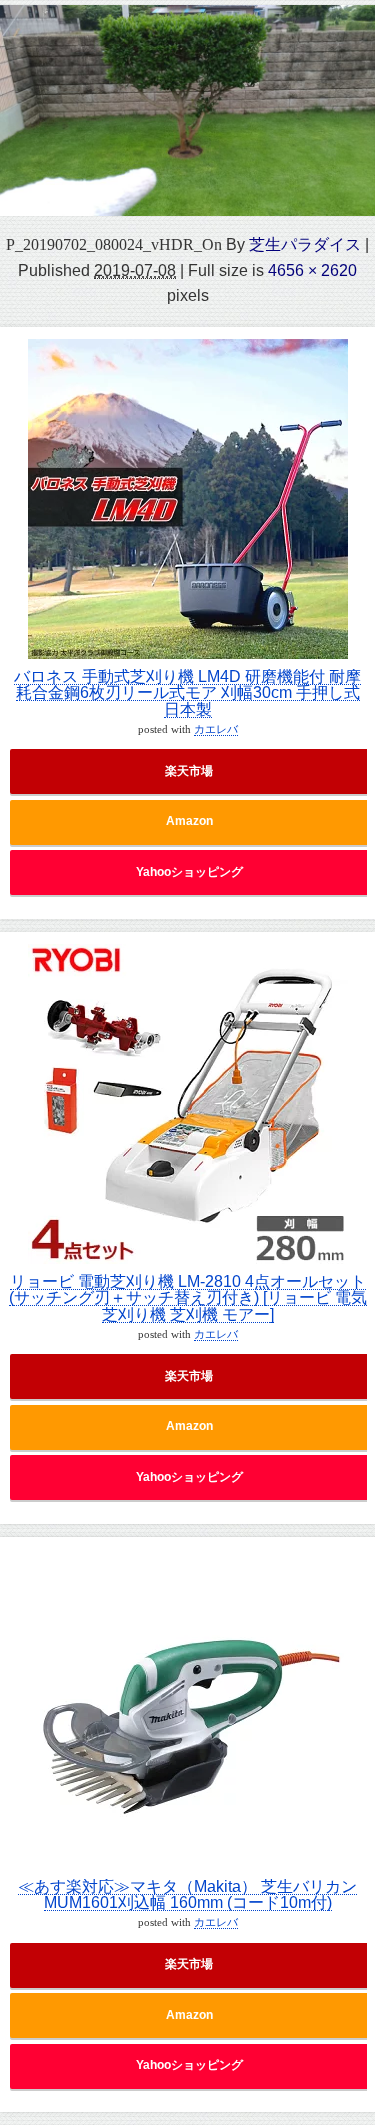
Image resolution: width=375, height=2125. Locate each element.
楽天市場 (189, 771)
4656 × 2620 (312, 270)
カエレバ (216, 729)
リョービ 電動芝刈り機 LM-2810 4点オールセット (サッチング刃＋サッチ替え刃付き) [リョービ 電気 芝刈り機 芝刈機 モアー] (188, 1297)
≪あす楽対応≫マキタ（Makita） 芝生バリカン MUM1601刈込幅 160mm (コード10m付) (187, 1894)
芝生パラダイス (305, 244)
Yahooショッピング (189, 872)
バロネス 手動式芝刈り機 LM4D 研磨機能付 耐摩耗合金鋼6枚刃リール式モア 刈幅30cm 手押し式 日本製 (187, 692)
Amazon (189, 821)
